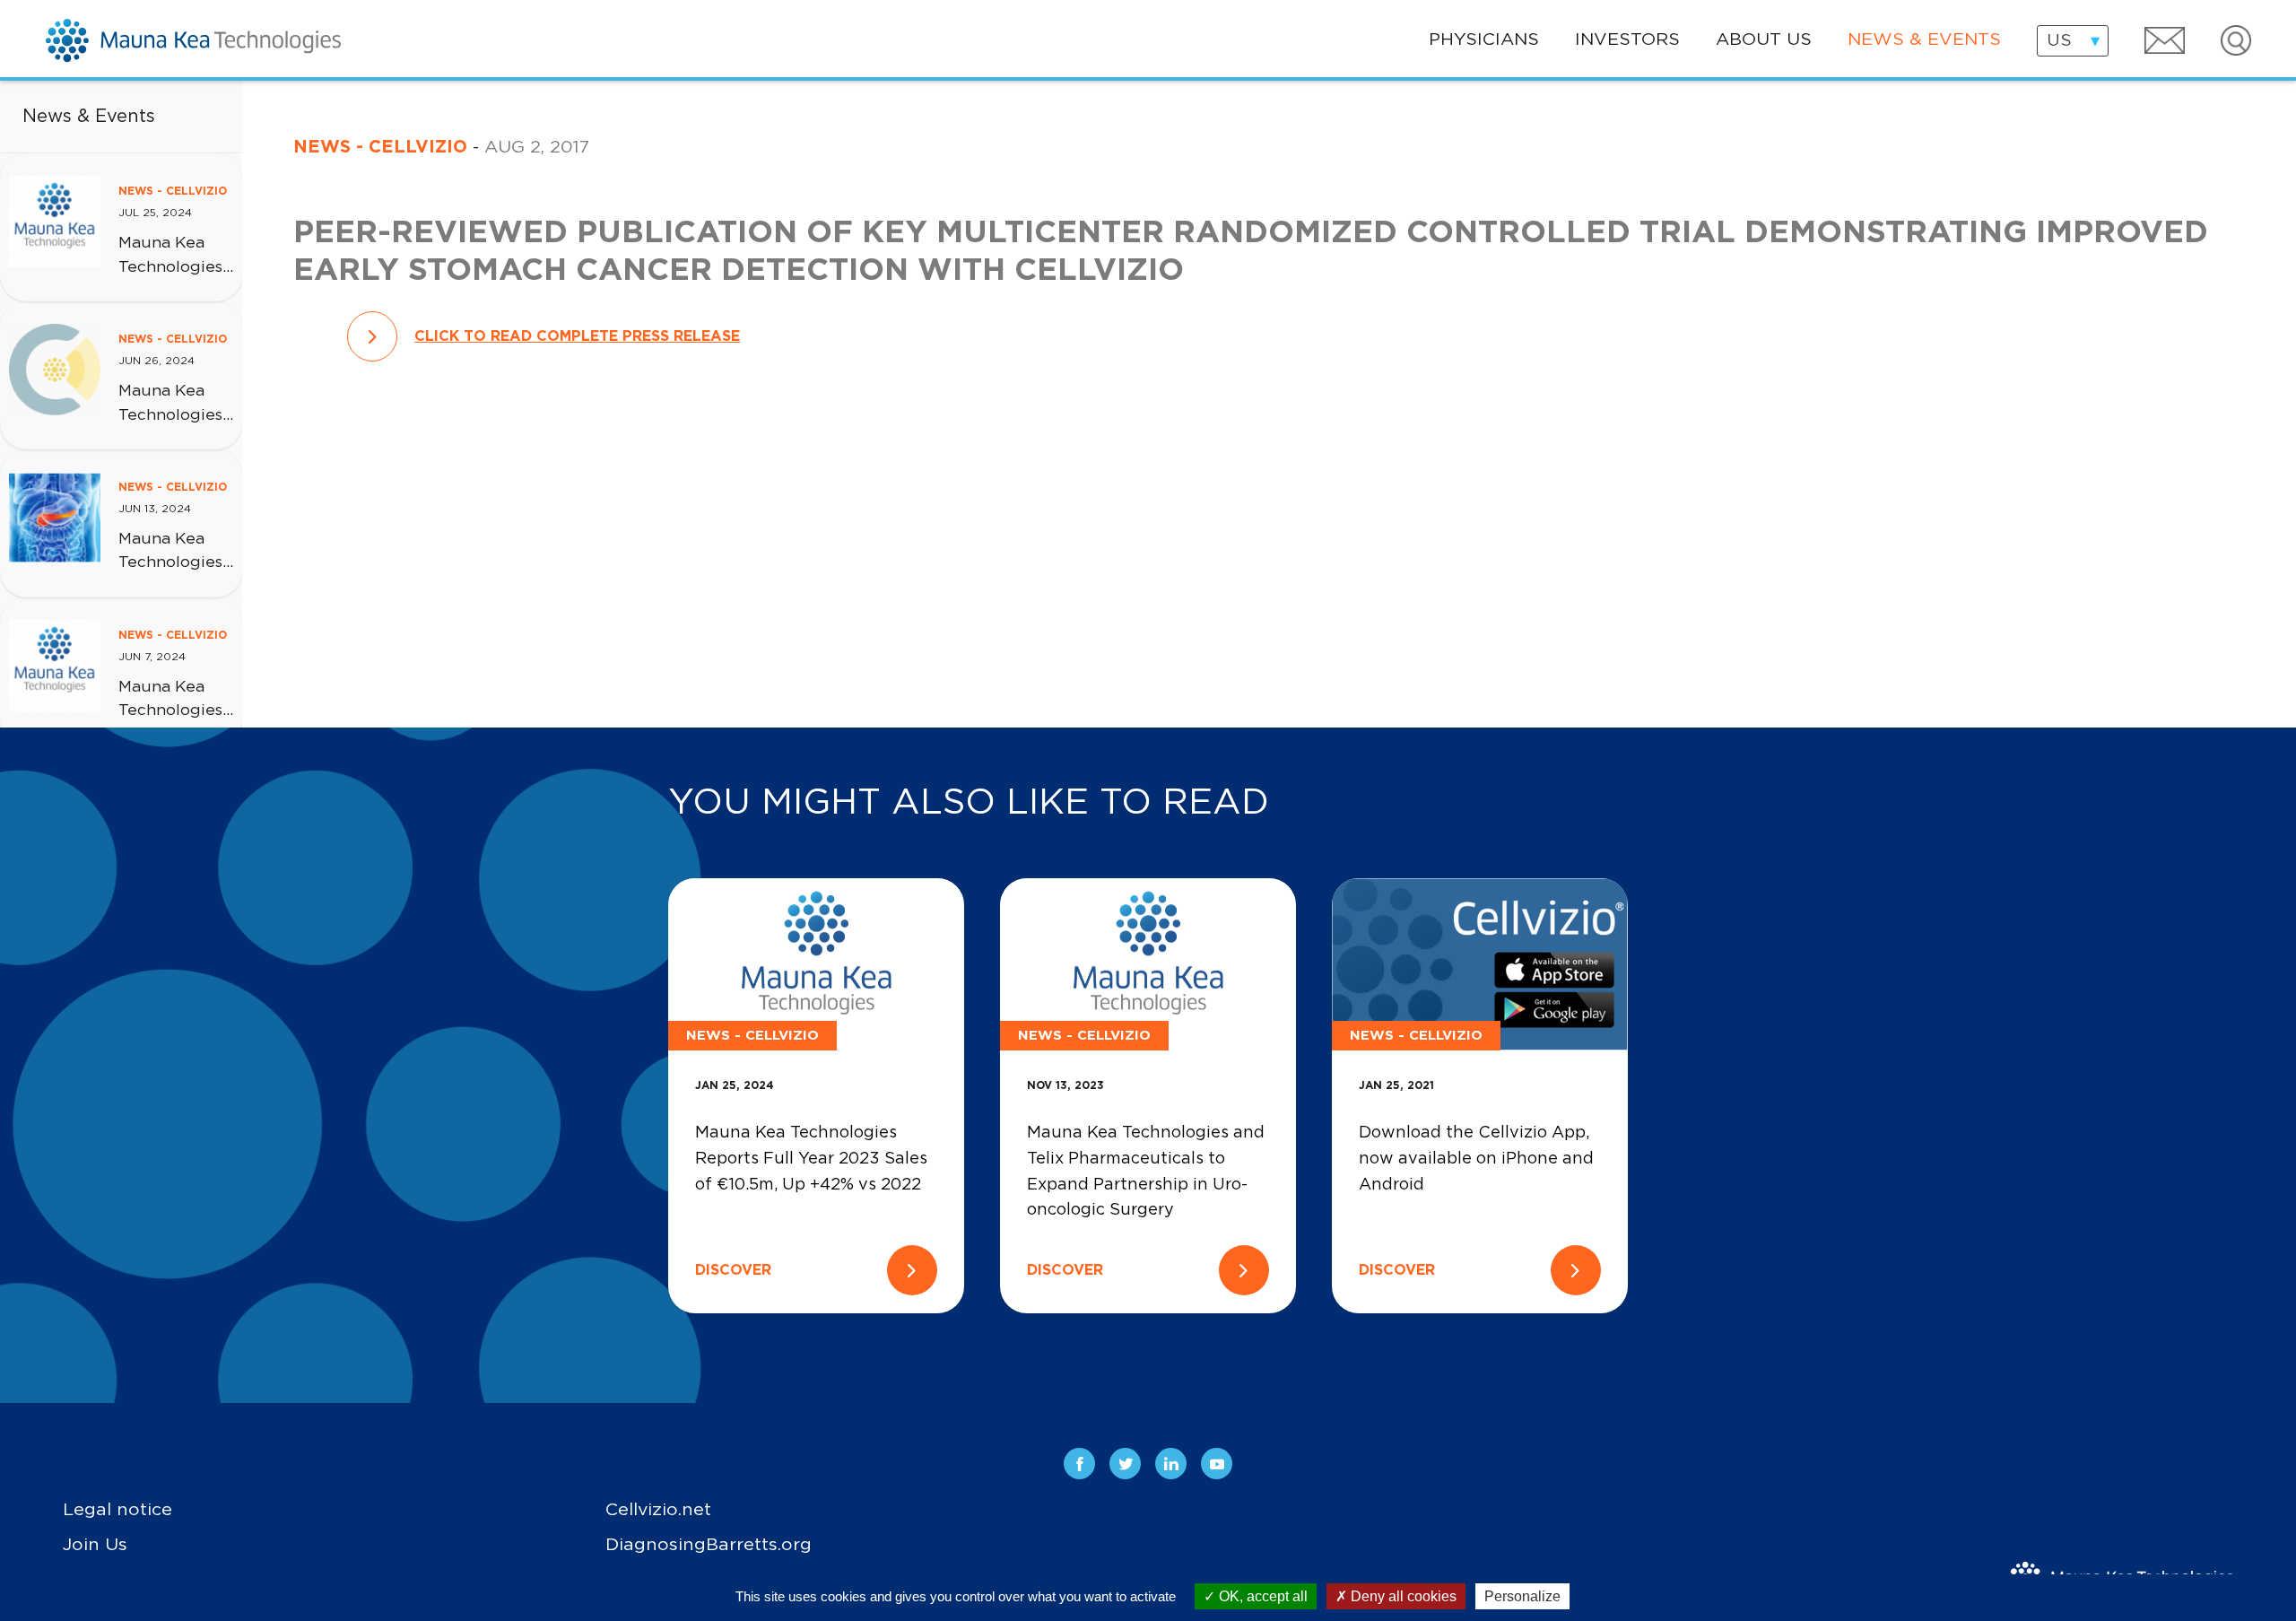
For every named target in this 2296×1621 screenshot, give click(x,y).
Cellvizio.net (658, 1510)
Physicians (1484, 39)
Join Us (95, 1545)
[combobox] (2073, 41)
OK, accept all (1261, 1596)
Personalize (1522, 1596)
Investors (1627, 39)
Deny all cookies (1402, 1596)
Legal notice (117, 1510)
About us (1764, 39)
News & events (1924, 39)
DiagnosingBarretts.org (709, 1545)
